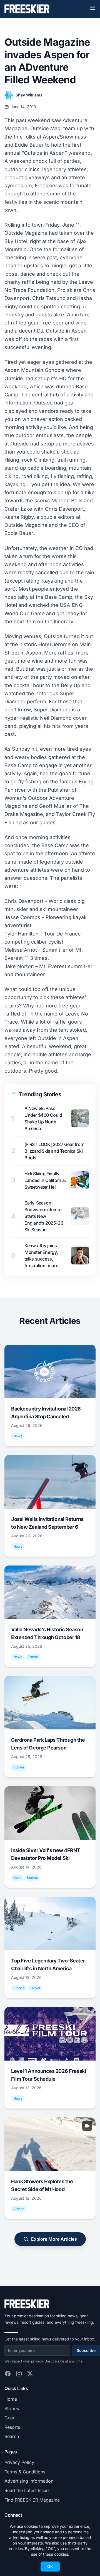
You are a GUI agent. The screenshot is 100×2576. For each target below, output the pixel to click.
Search (12, 2436)
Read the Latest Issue (27, 2490)
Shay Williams (29, 95)
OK (50, 2566)
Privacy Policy (19, 2462)
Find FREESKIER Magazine (32, 2500)
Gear (9, 2418)
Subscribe (86, 2350)
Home (11, 2399)
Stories (12, 2408)
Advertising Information (29, 2481)
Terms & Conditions (25, 2472)
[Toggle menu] (92, 8)
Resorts (12, 2427)
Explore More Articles (54, 2239)
